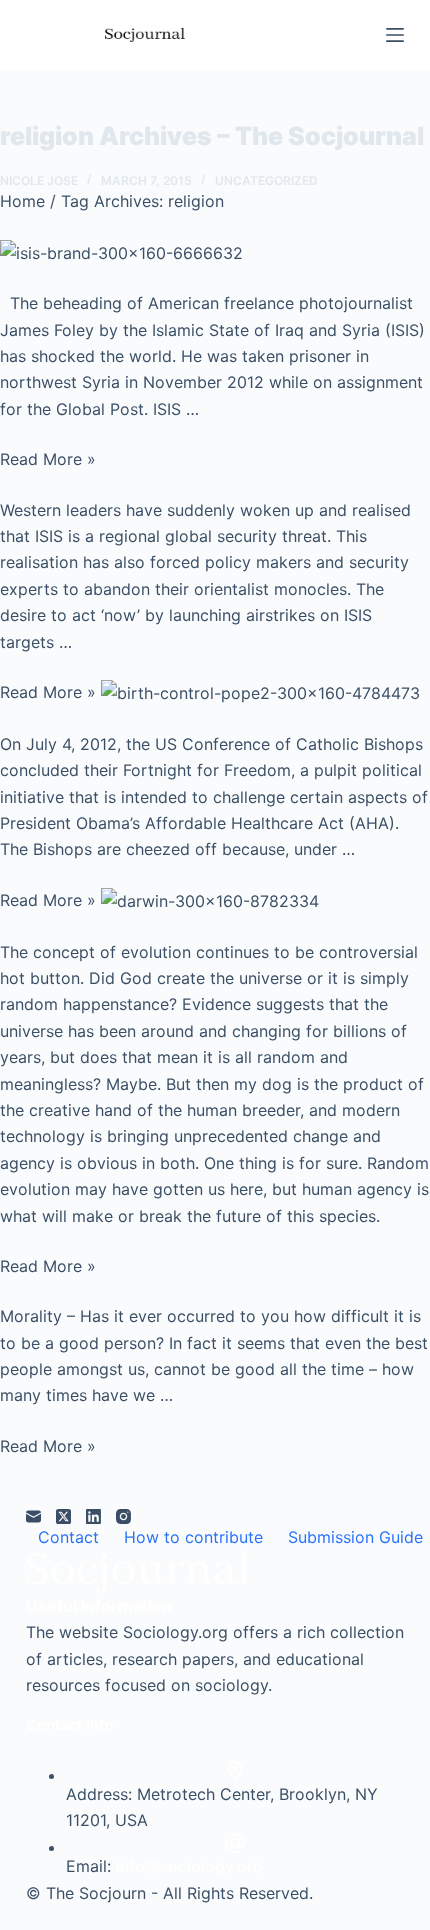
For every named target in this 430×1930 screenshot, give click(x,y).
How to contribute (193, 1537)
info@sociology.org (189, 1866)
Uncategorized (266, 180)
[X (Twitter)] (63, 1516)
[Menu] (395, 35)
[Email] (33, 1516)
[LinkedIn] (93, 1516)
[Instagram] (123, 1516)
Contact (68, 1537)
